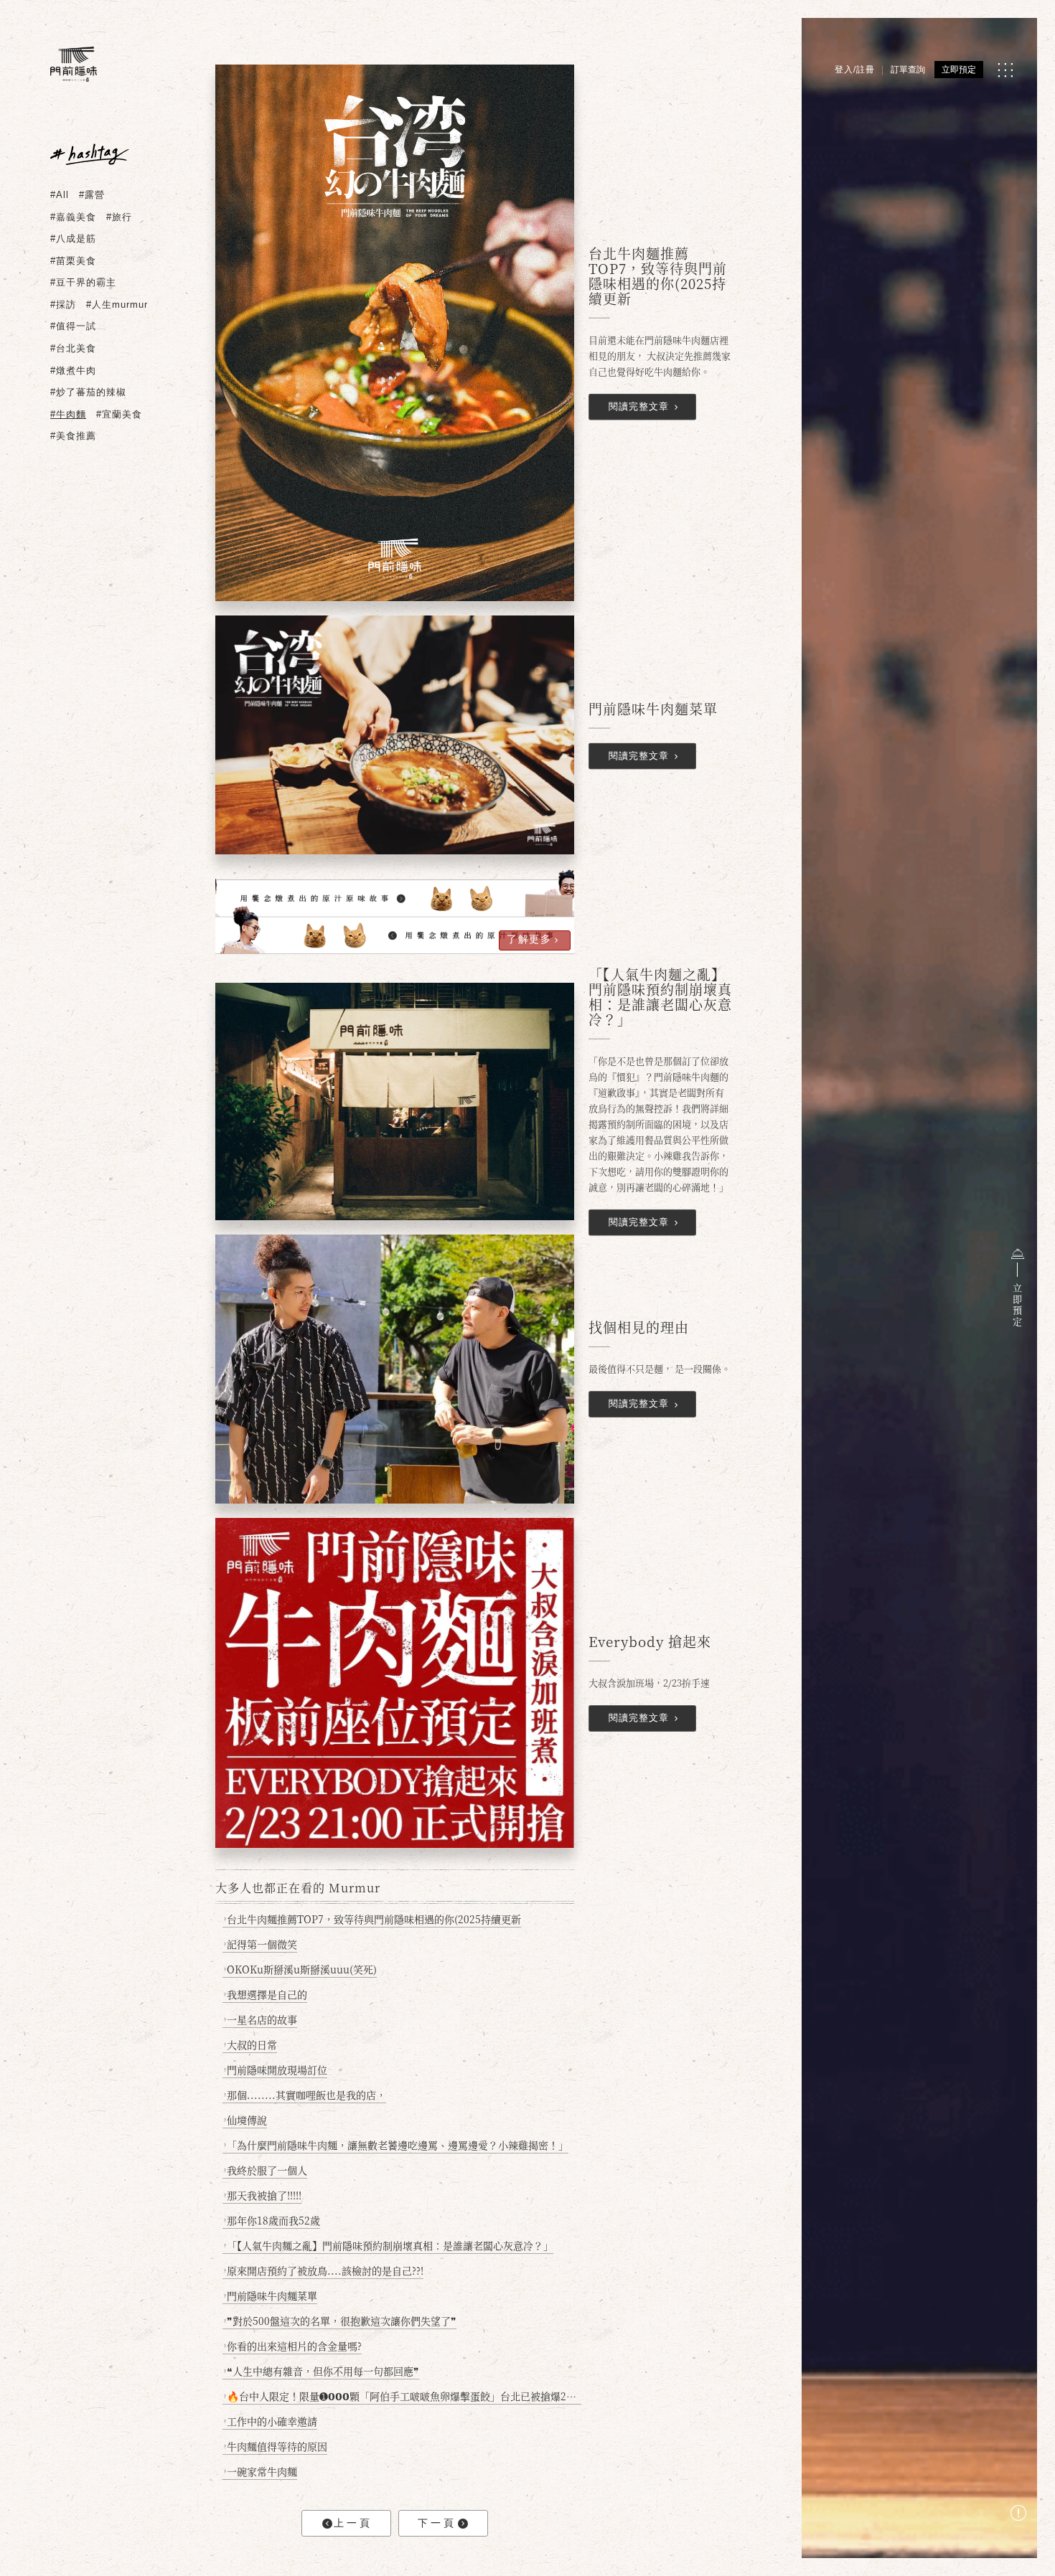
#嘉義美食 (73, 217)
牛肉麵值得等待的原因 (276, 2446)
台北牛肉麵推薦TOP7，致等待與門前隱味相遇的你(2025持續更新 (658, 276)
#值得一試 (73, 326)
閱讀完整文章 (639, 406)
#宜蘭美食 (119, 414)
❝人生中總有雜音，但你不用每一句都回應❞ (322, 2371)
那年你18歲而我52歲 (272, 2220)
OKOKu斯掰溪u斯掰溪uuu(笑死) (300, 1969)
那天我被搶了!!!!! (263, 2195)
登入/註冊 (855, 70)
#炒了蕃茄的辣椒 (88, 392)
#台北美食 (73, 348)
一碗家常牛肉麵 (261, 2471)
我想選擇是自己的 (266, 1994)
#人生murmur (117, 305)
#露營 (92, 195)
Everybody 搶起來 (650, 1642)
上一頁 (353, 2523)
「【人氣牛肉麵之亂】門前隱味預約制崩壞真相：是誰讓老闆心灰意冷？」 (660, 997)
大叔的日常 (250, 2044)
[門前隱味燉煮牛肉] (74, 64)
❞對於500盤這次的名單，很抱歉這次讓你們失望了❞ (340, 2321)
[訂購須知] (1018, 2515)
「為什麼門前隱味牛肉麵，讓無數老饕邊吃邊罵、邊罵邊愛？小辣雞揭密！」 (396, 2145)
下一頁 (437, 2523)
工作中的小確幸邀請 (271, 2421)
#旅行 (119, 217)
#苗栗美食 (73, 261)
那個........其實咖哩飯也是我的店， (305, 2095)
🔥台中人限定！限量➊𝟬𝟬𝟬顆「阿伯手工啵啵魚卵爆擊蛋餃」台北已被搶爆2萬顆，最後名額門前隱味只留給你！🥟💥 (403, 2396)
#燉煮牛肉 (73, 371)
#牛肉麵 (68, 414)
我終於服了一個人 (266, 2170)
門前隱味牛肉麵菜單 (653, 708)
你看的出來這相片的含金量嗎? (293, 2346)
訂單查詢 (908, 70)
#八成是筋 (73, 239)
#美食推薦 (73, 436)
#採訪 (63, 305)
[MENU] (1005, 70)
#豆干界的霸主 (83, 282)
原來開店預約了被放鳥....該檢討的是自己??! (324, 2270)
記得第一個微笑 (261, 1944)
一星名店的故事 (261, 2019)
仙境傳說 (245, 2120)
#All (60, 195)
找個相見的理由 (639, 1328)
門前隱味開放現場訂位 (276, 2070)
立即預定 (959, 70)
